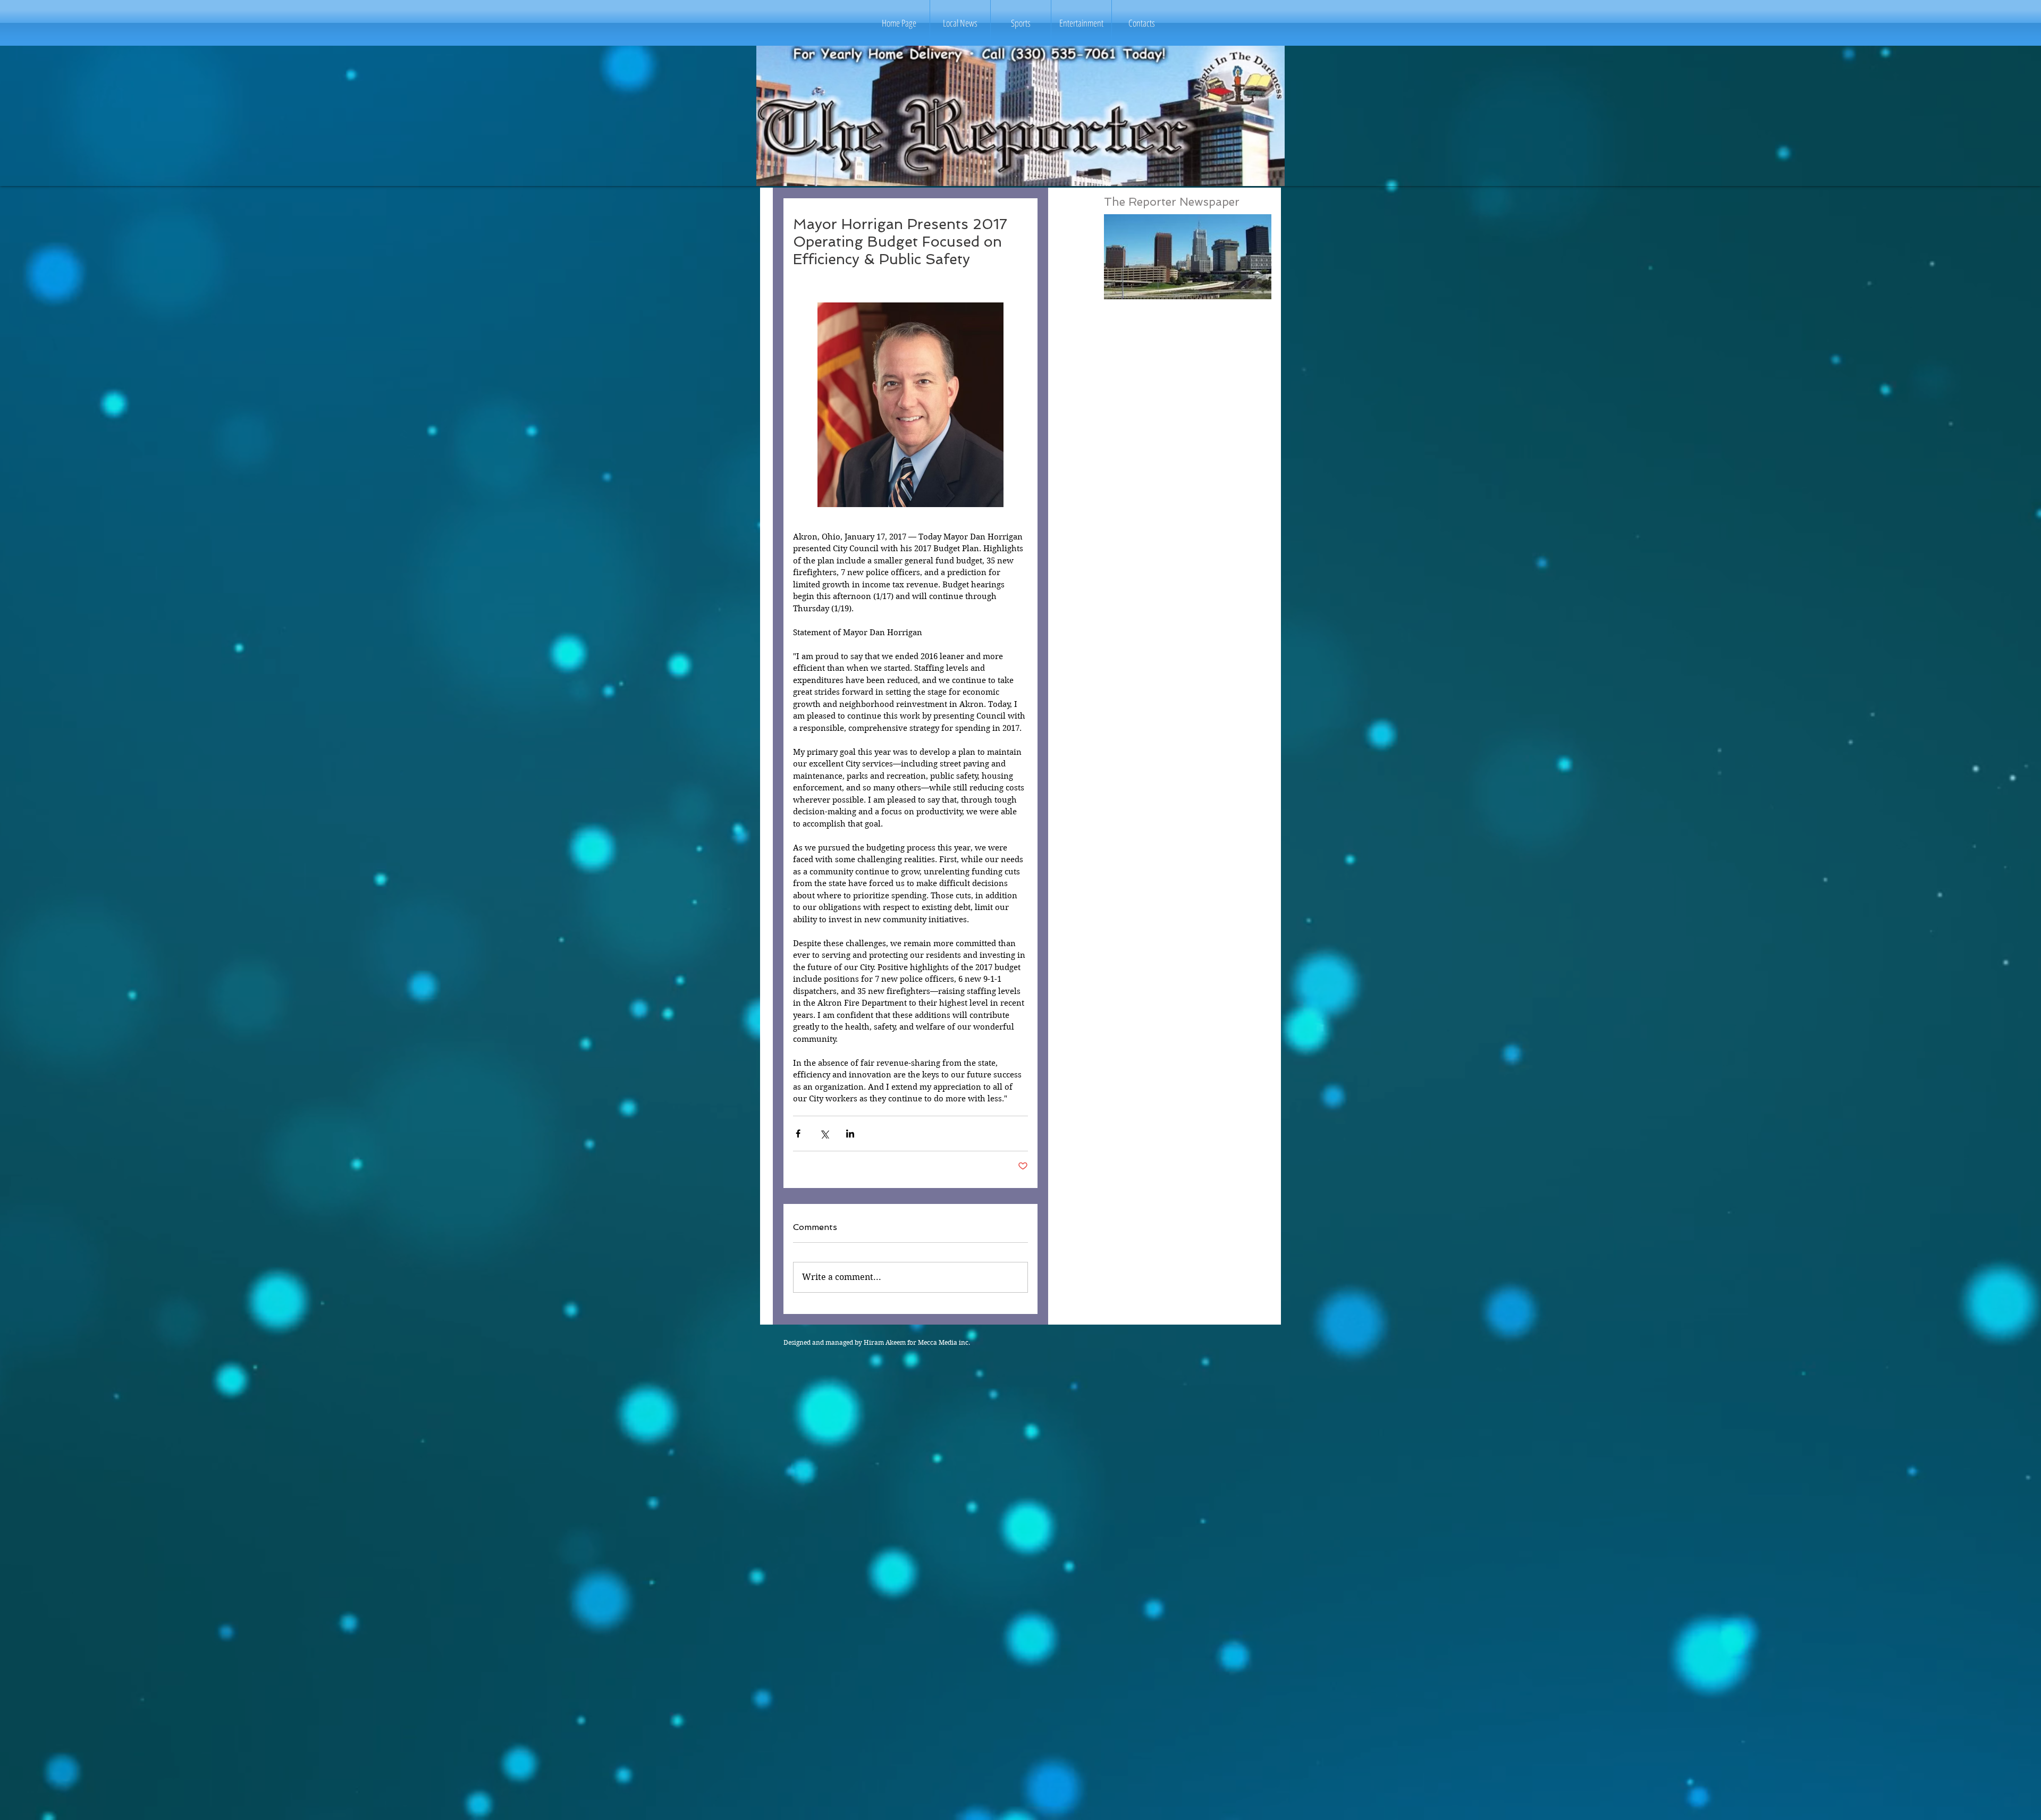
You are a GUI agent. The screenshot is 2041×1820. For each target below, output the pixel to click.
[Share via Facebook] (798, 1134)
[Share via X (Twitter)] (824, 1134)
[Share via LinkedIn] (850, 1134)
